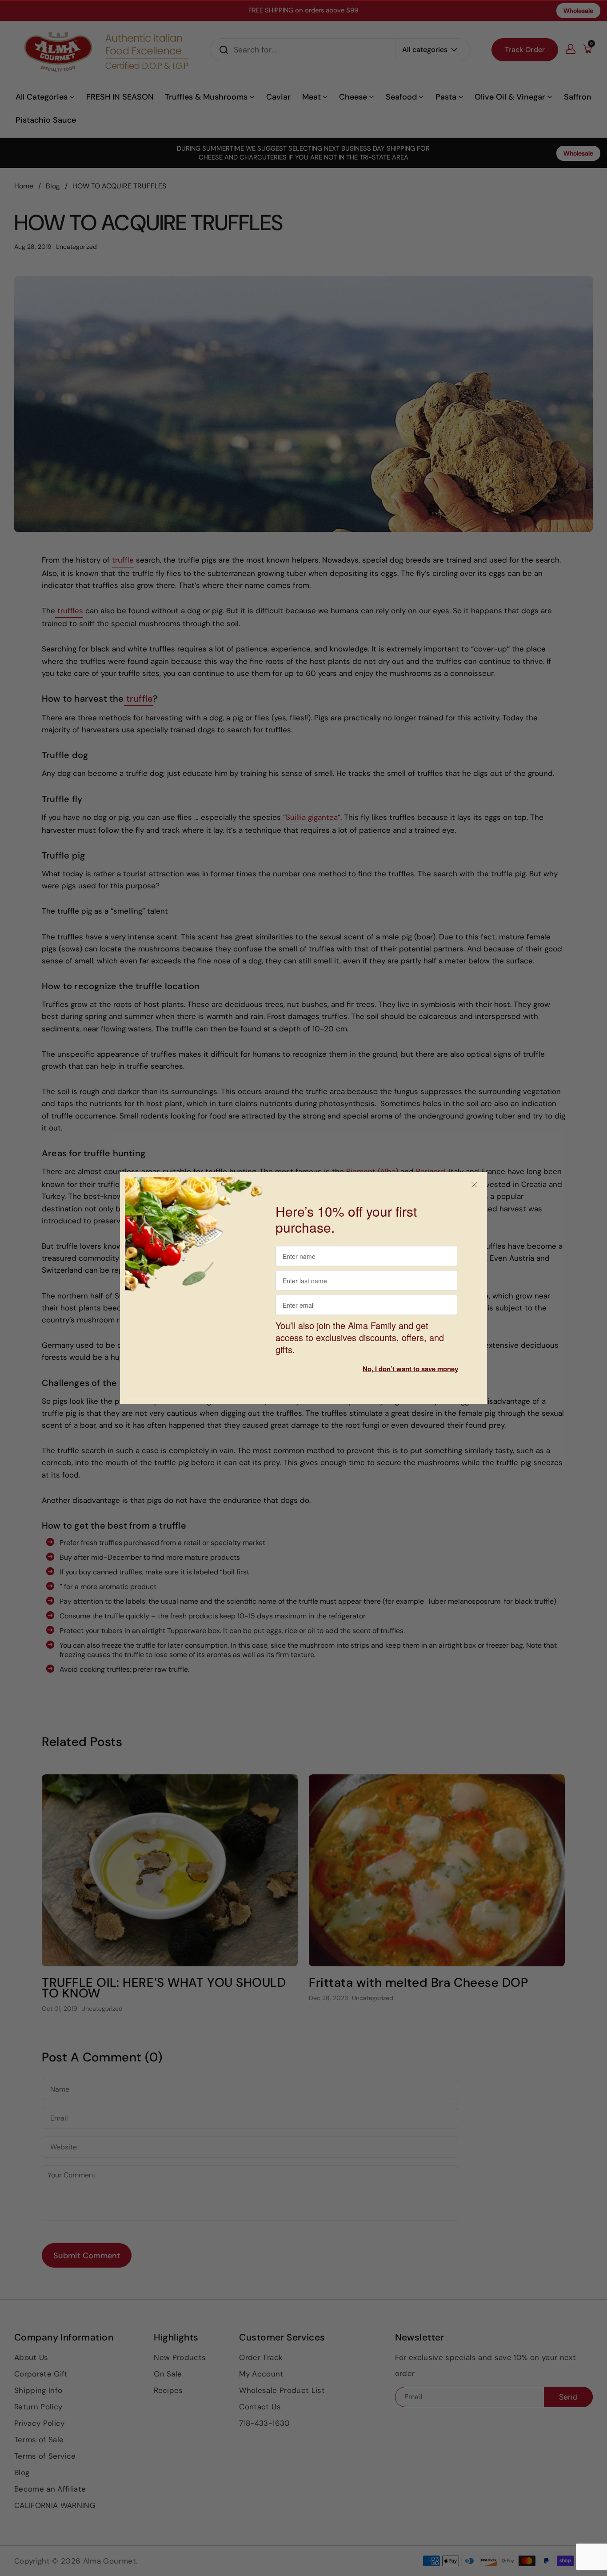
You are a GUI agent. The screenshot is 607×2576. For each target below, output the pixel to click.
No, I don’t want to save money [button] (410, 1369)
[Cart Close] (474, 1185)
